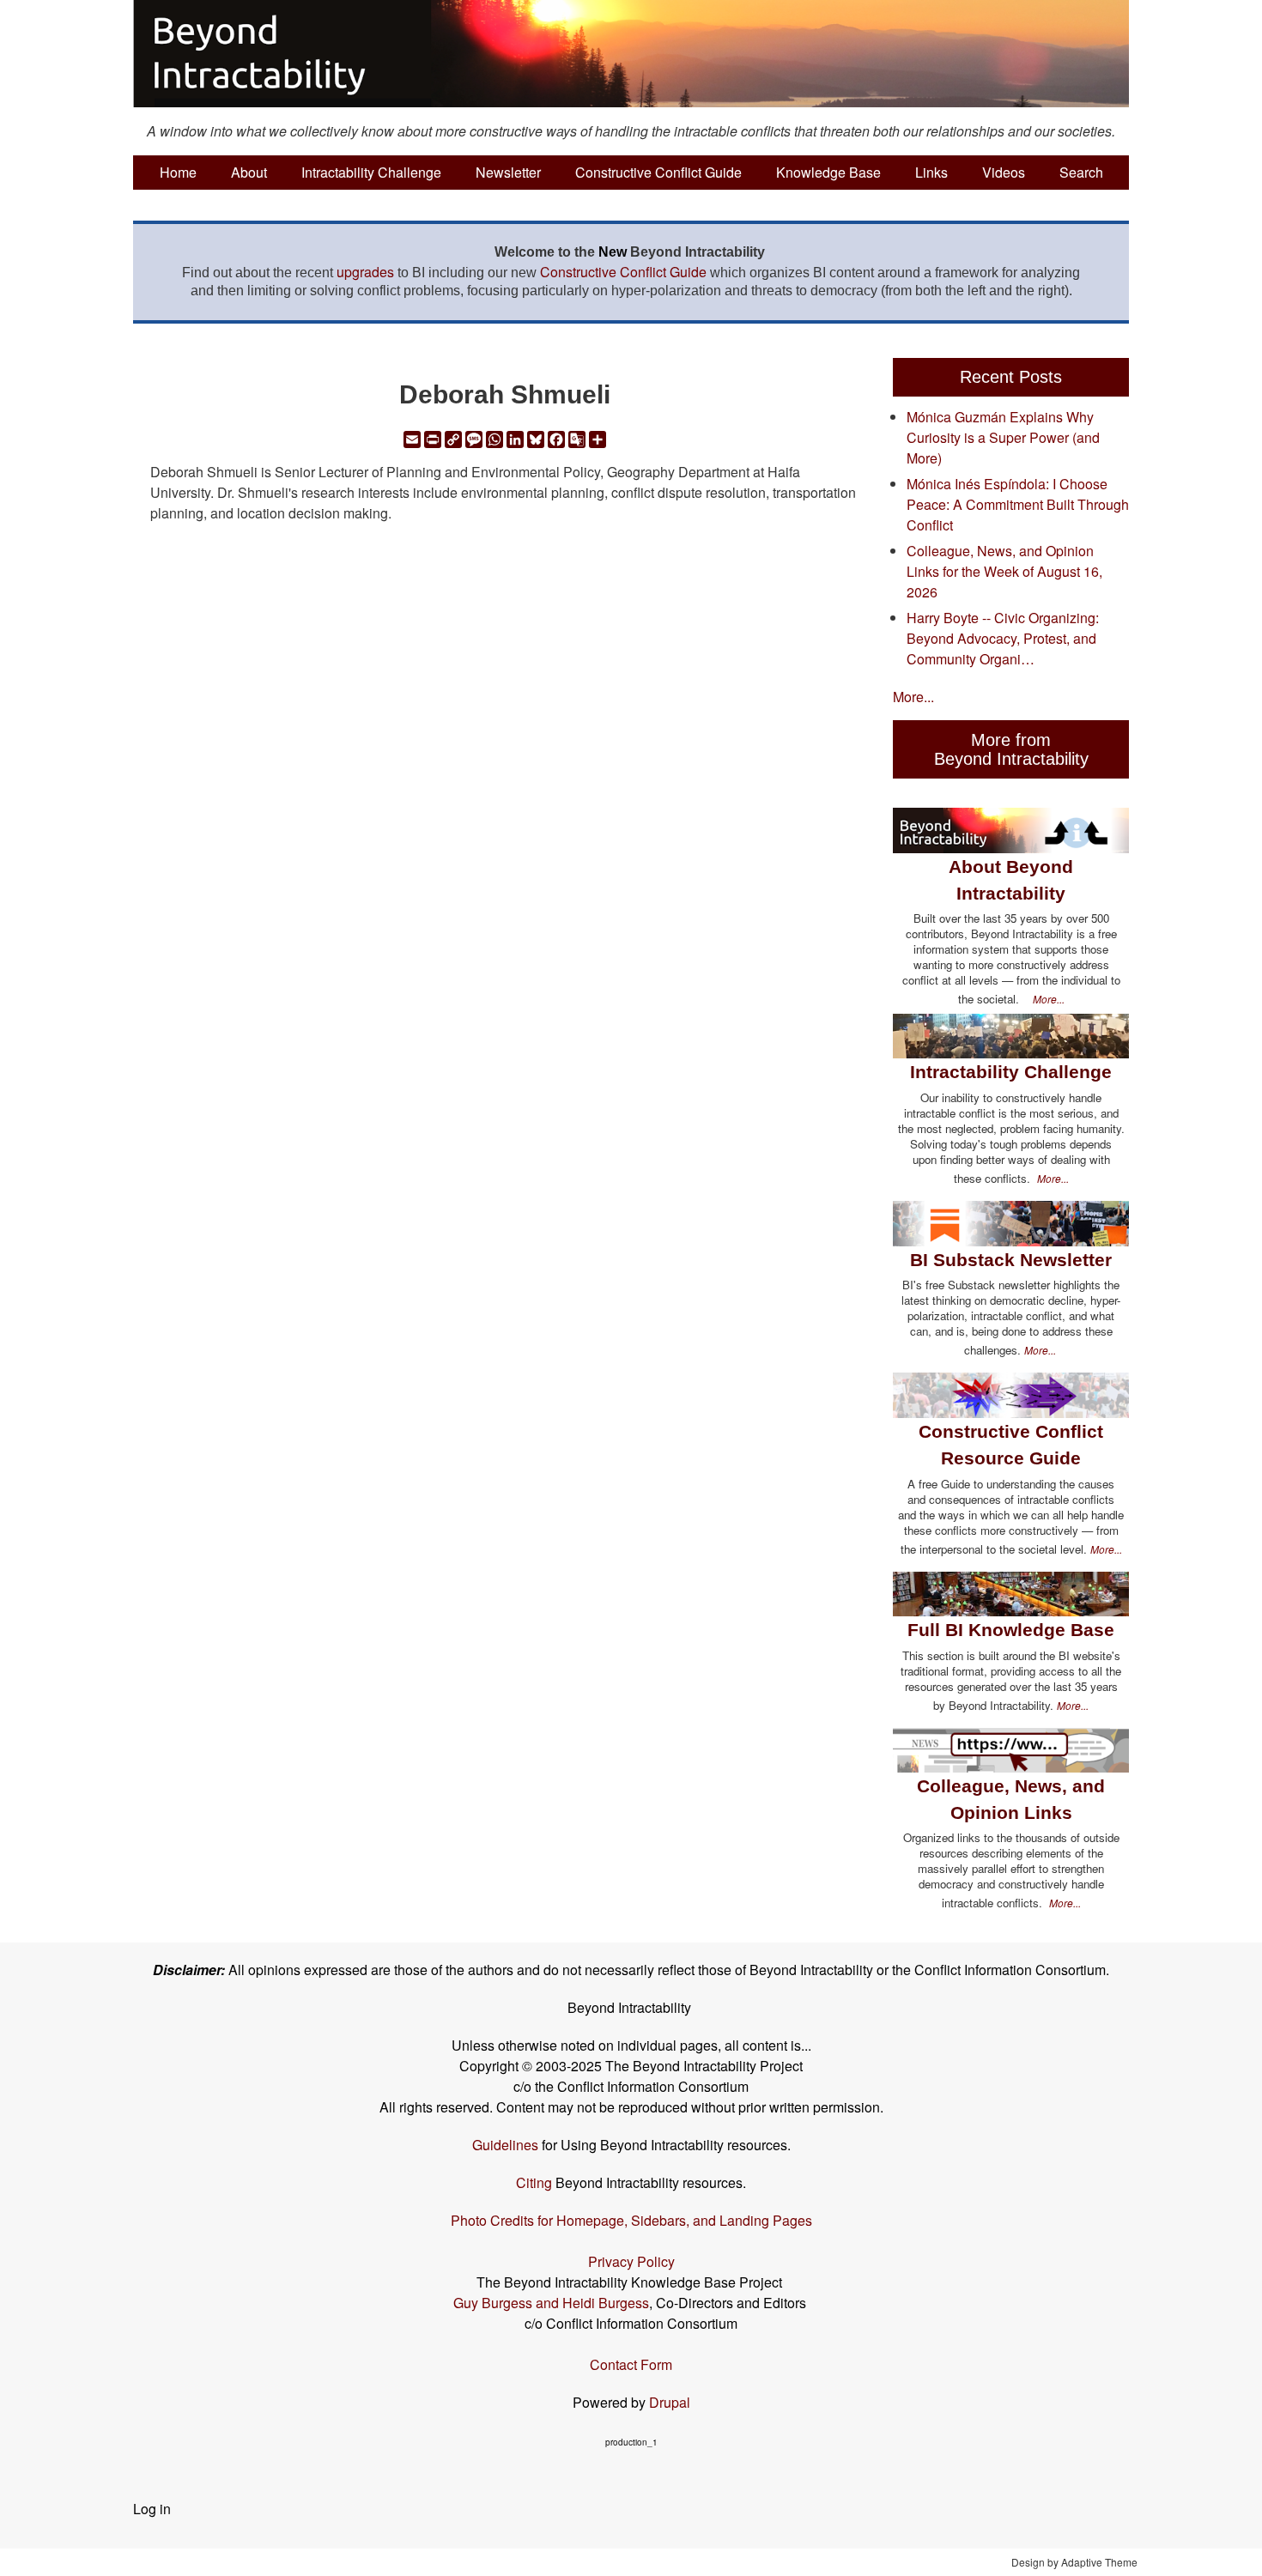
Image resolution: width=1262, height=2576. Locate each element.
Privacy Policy (631, 2261)
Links (931, 172)
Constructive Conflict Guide (658, 172)
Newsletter (508, 172)
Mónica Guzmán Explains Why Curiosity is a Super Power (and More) (1003, 437)
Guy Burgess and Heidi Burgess (551, 2303)
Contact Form (631, 2364)
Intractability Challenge (371, 172)
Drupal (670, 2402)
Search (1081, 172)
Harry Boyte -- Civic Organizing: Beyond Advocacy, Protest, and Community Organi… (1003, 638)
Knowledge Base (828, 172)
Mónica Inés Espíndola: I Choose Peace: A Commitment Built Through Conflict (1018, 504)
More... (913, 697)
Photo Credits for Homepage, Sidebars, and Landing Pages (631, 2220)
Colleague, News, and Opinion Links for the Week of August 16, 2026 (1004, 571)
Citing (534, 2182)
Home (178, 172)
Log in (152, 2509)
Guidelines (505, 2145)
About (249, 172)
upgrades (365, 272)
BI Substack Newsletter (1011, 1260)
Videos (1004, 172)
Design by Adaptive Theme (1074, 2562)
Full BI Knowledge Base (1011, 1630)
